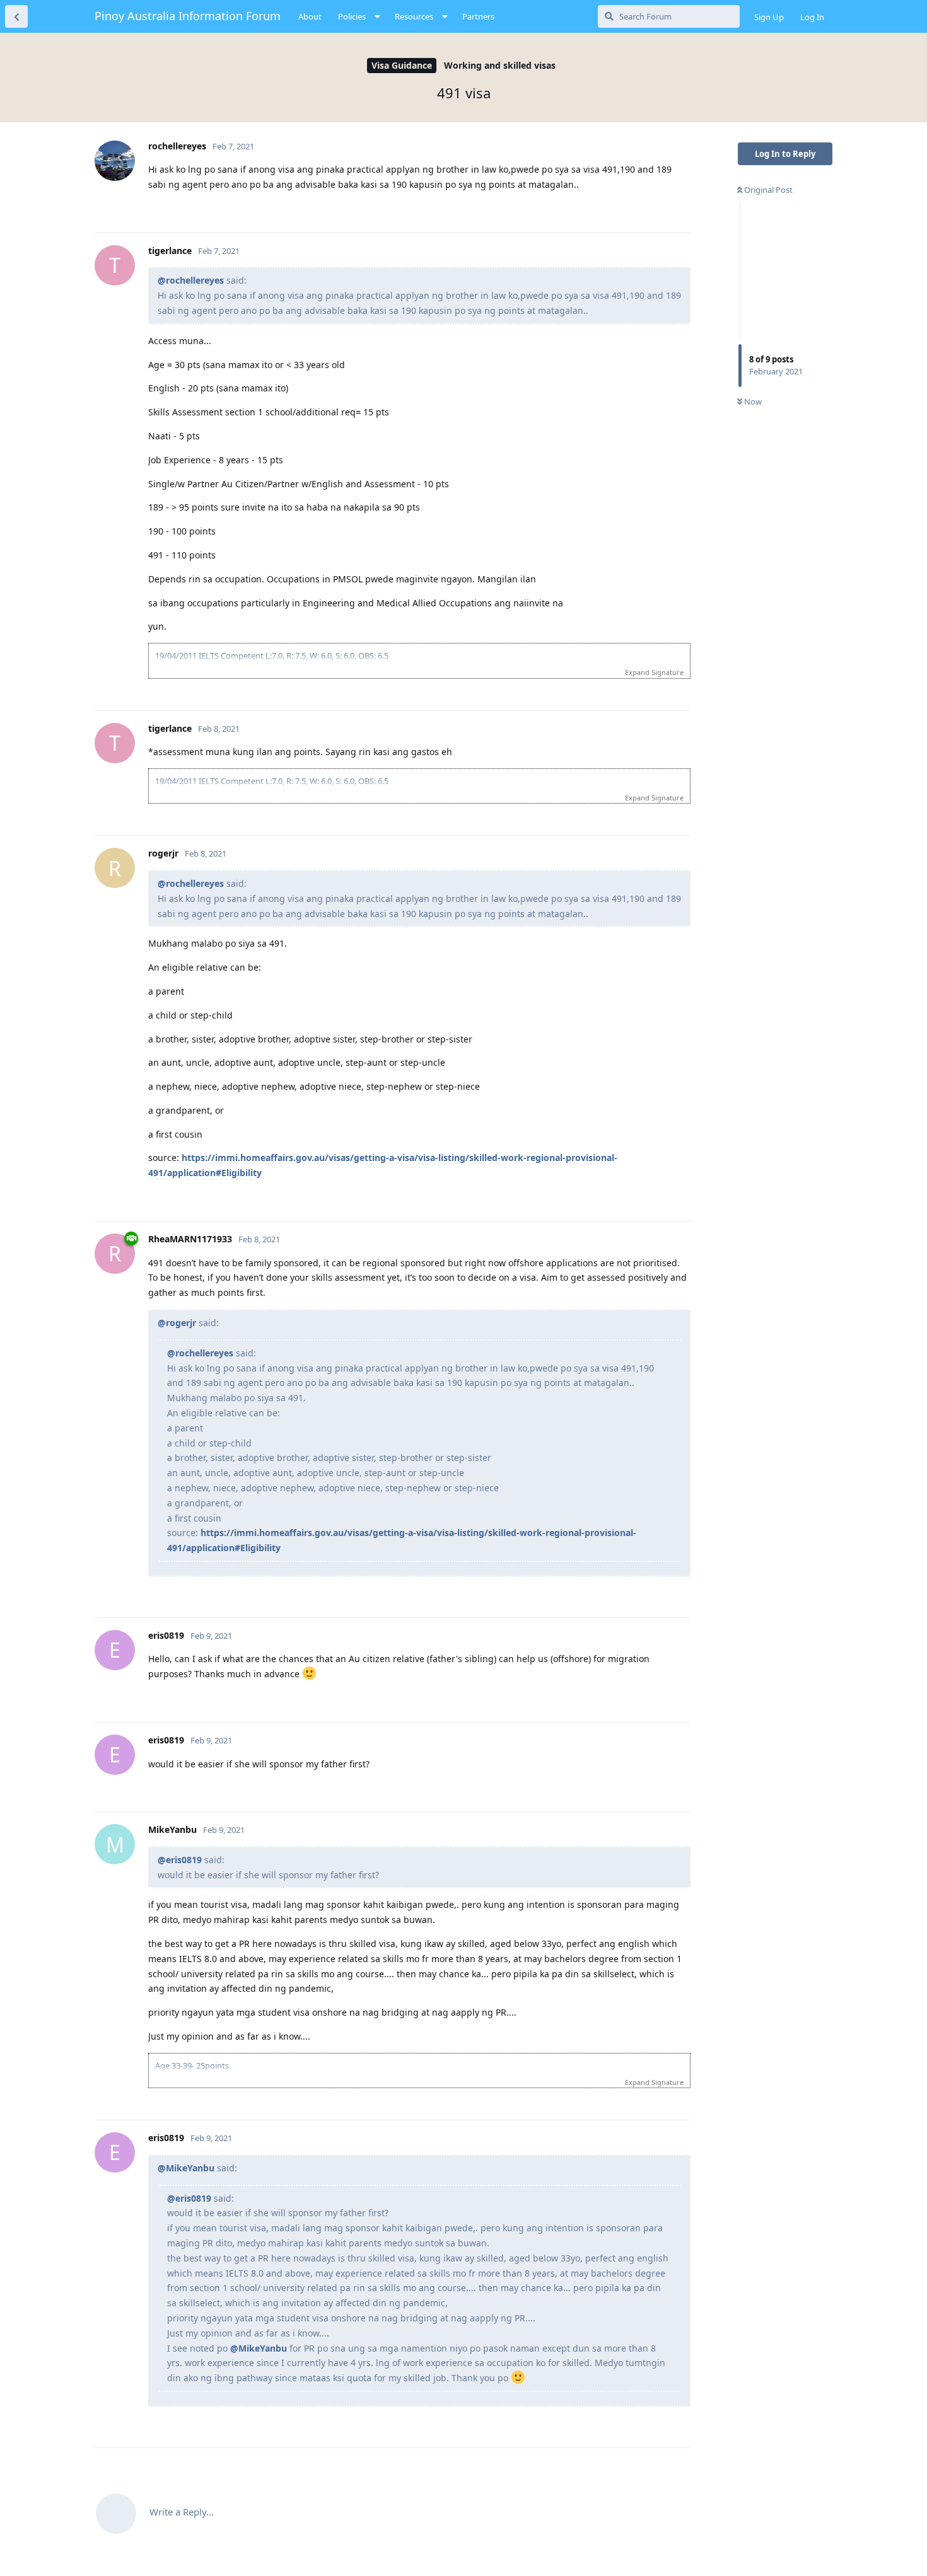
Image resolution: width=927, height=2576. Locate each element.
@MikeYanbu (186, 2168)
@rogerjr (177, 1323)
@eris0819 (180, 1860)
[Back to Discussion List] (16, 16)
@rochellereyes (191, 280)
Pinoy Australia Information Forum (188, 16)
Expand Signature (654, 672)
